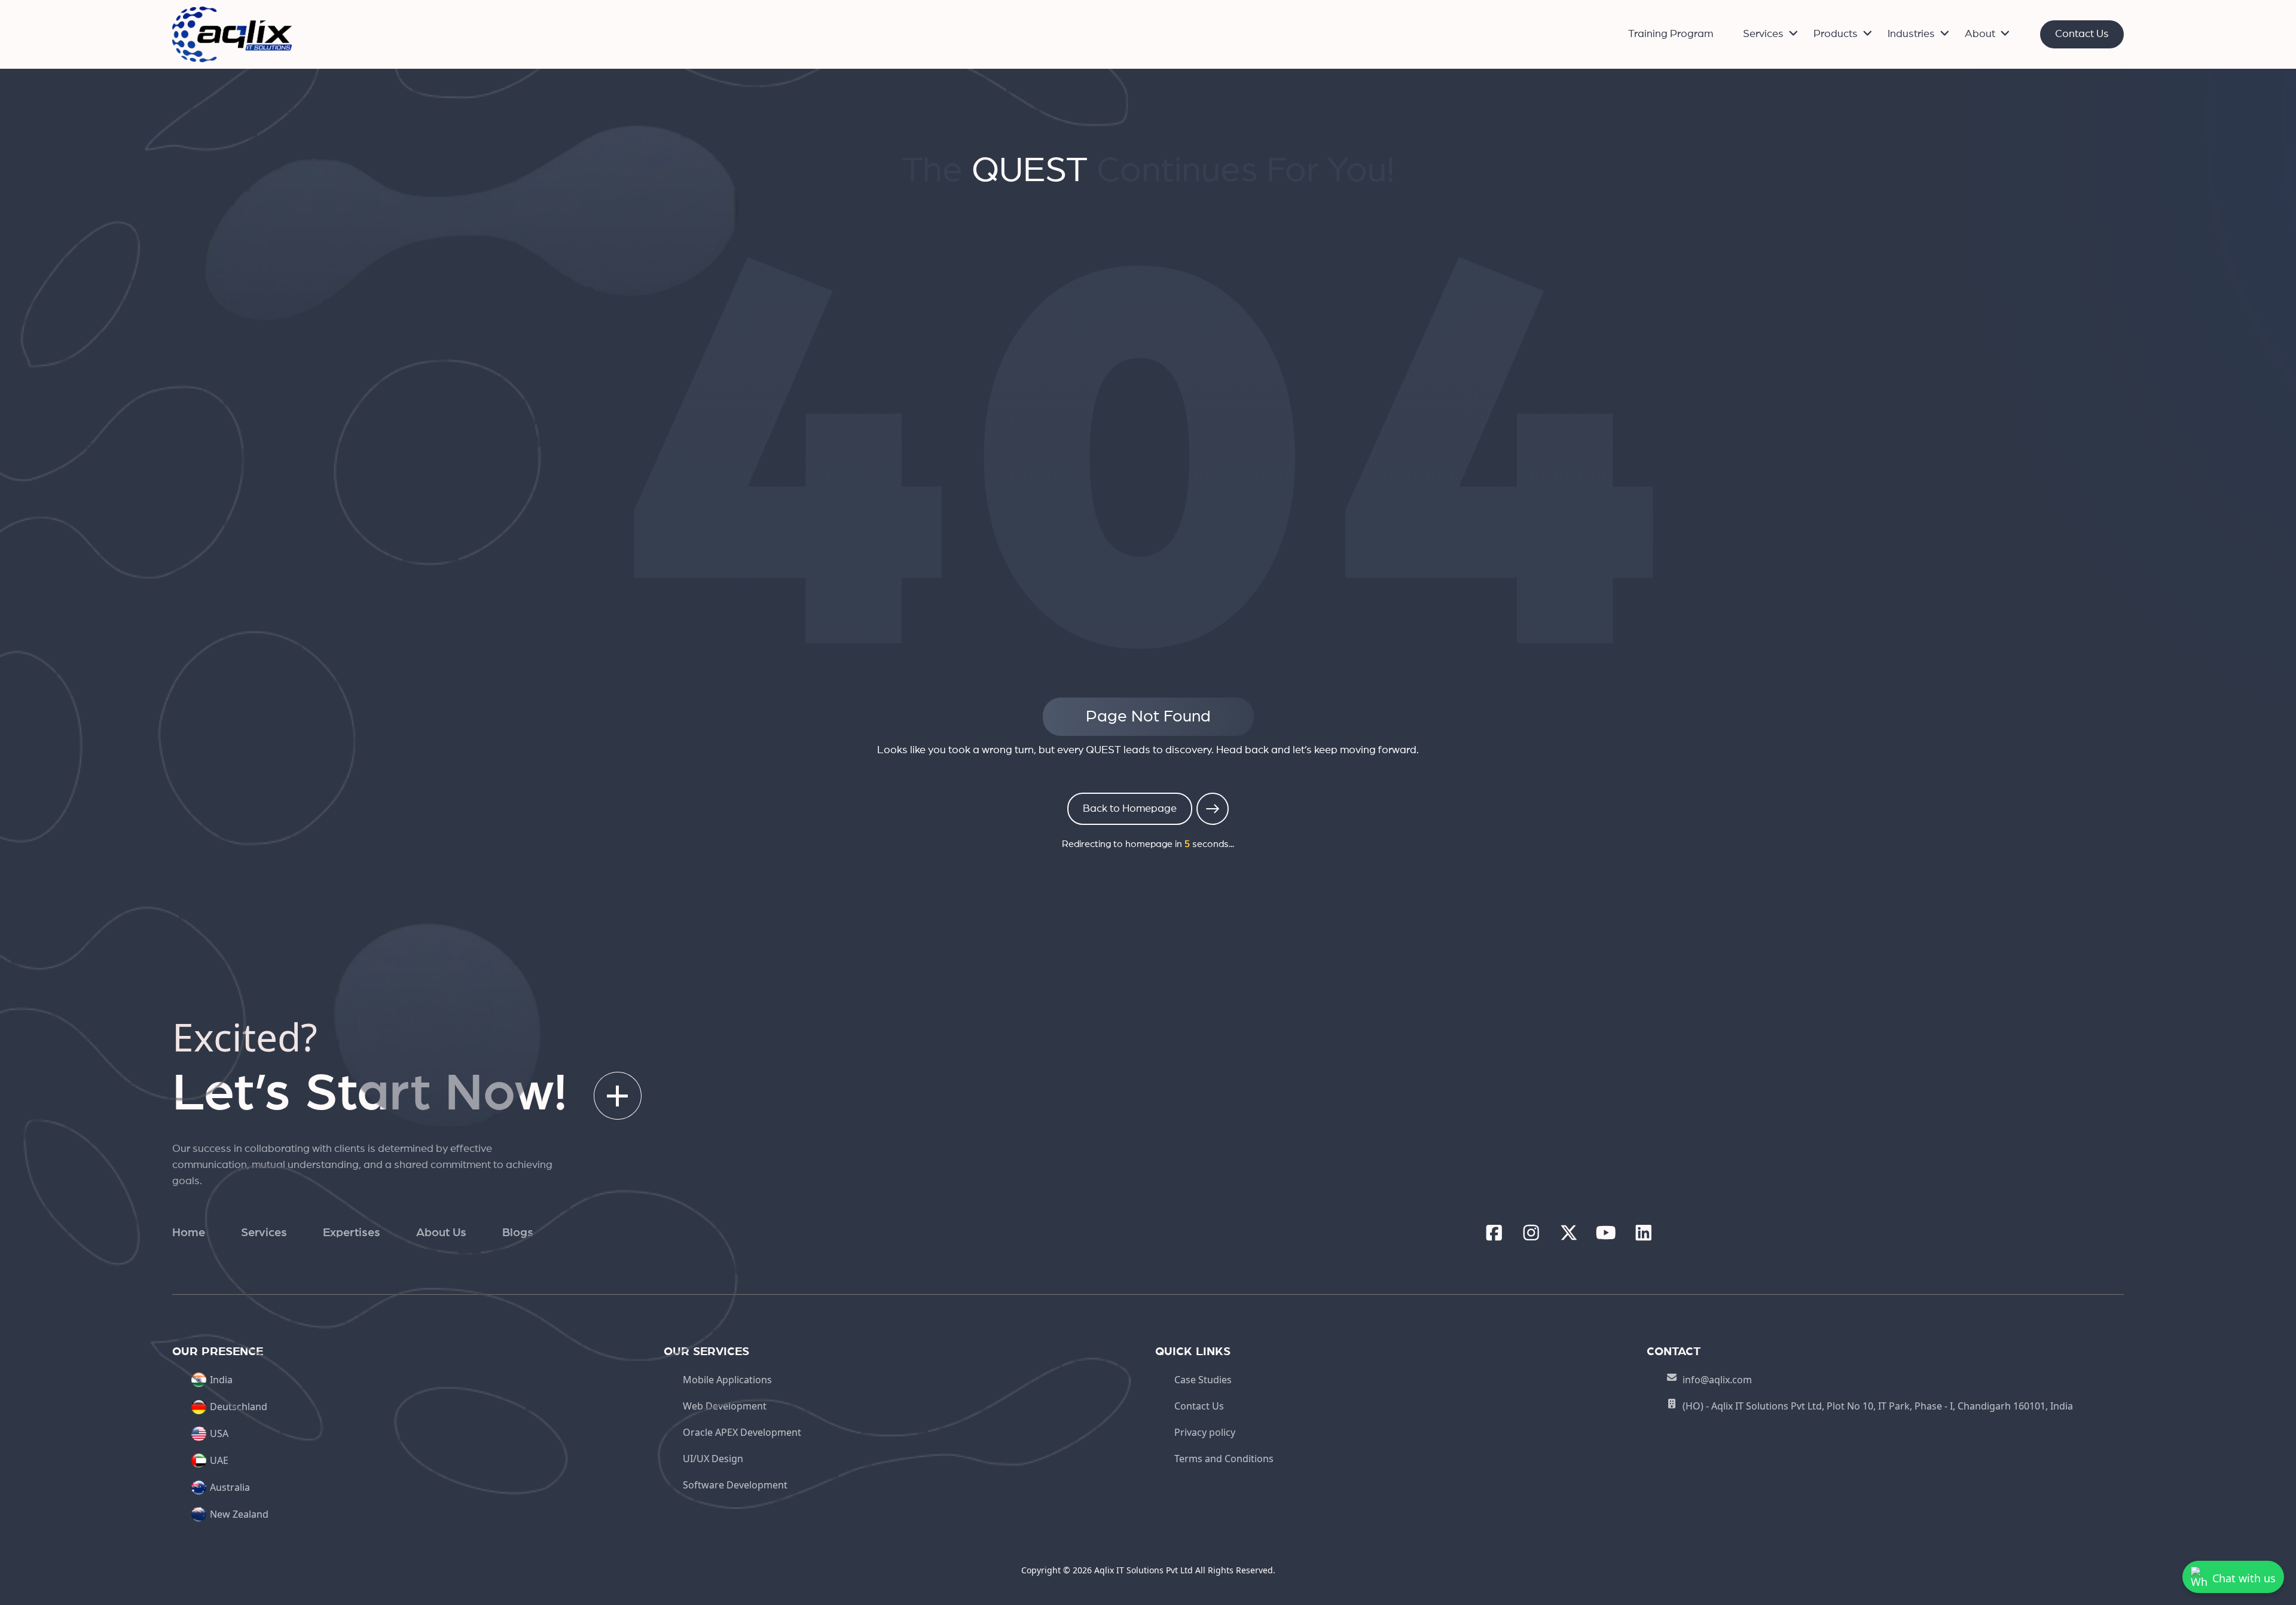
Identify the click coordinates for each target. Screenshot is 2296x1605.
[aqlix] (232, 33)
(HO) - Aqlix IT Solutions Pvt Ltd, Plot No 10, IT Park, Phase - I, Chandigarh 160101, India (1878, 1406)
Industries (1911, 34)
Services (1763, 34)
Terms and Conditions (1224, 1459)
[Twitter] (1569, 1233)
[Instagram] (1531, 1233)
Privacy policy (1205, 1432)
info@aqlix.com (1717, 1380)
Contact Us (2082, 34)
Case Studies (1203, 1380)
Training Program (1671, 34)
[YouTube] (1606, 1233)
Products (1836, 34)
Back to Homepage (1130, 809)
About (1980, 34)
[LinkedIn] (1644, 1233)
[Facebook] (1494, 1233)
